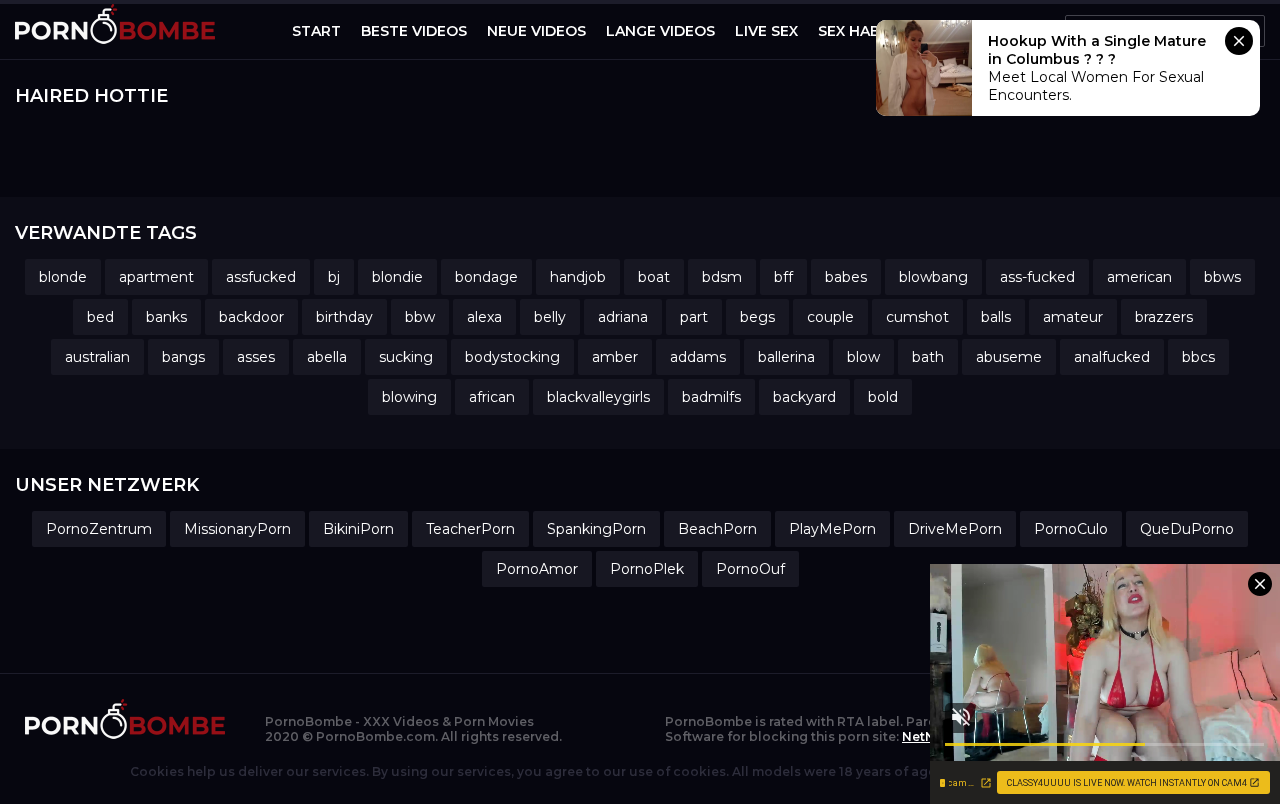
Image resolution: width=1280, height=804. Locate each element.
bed (100, 317)
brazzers (1164, 317)
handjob (578, 277)
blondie (397, 277)
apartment (156, 277)
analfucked (1112, 357)
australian (97, 357)
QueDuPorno (1187, 529)
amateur (1073, 317)
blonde (63, 277)
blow (863, 357)
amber (615, 357)
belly (550, 317)
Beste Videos (414, 31)
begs (757, 317)
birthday (344, 317)
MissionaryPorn (237, 529)
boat (654, 277)
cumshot (917, 317)
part (694, 317)
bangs (183, 357)
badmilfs (711, 397)
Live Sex (766, 31)
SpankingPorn (596, 529)
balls (996, 317)
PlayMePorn (832, 529)
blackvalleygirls (598, 397)
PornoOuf (750, 569)
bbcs (1198, 357)
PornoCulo (1071, 529)
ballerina (786, 357)
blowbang (933, 277)
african (492, 397)
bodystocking (512, 357)
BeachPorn (717, 529)
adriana (623, 317)
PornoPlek (647, 569)
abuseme (1009, 357)
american (1139, 277)
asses (256, 357)
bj (334, 277)
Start (316, 31)
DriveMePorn (955, 529)
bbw (420, 317)
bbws (1222, 277)
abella (327, 357)
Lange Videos (660, 31)
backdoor (251, 317)
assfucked (261, 277)
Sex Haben (859, 31)
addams (698, 357)
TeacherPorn (470, 529)
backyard (804, 397)
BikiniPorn (358, 529)
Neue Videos (536, 31)
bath (928, 357)
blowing (409, 397)
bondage (486, 277)
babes (846, 277)
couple (830, 317)
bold (883, 397)
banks (166, 317)
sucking (406, 357)
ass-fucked (1037, 277)
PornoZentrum (99, 529)
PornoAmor (537, 569)
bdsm (722, 277)
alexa (484, 317)
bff (783, 277)
